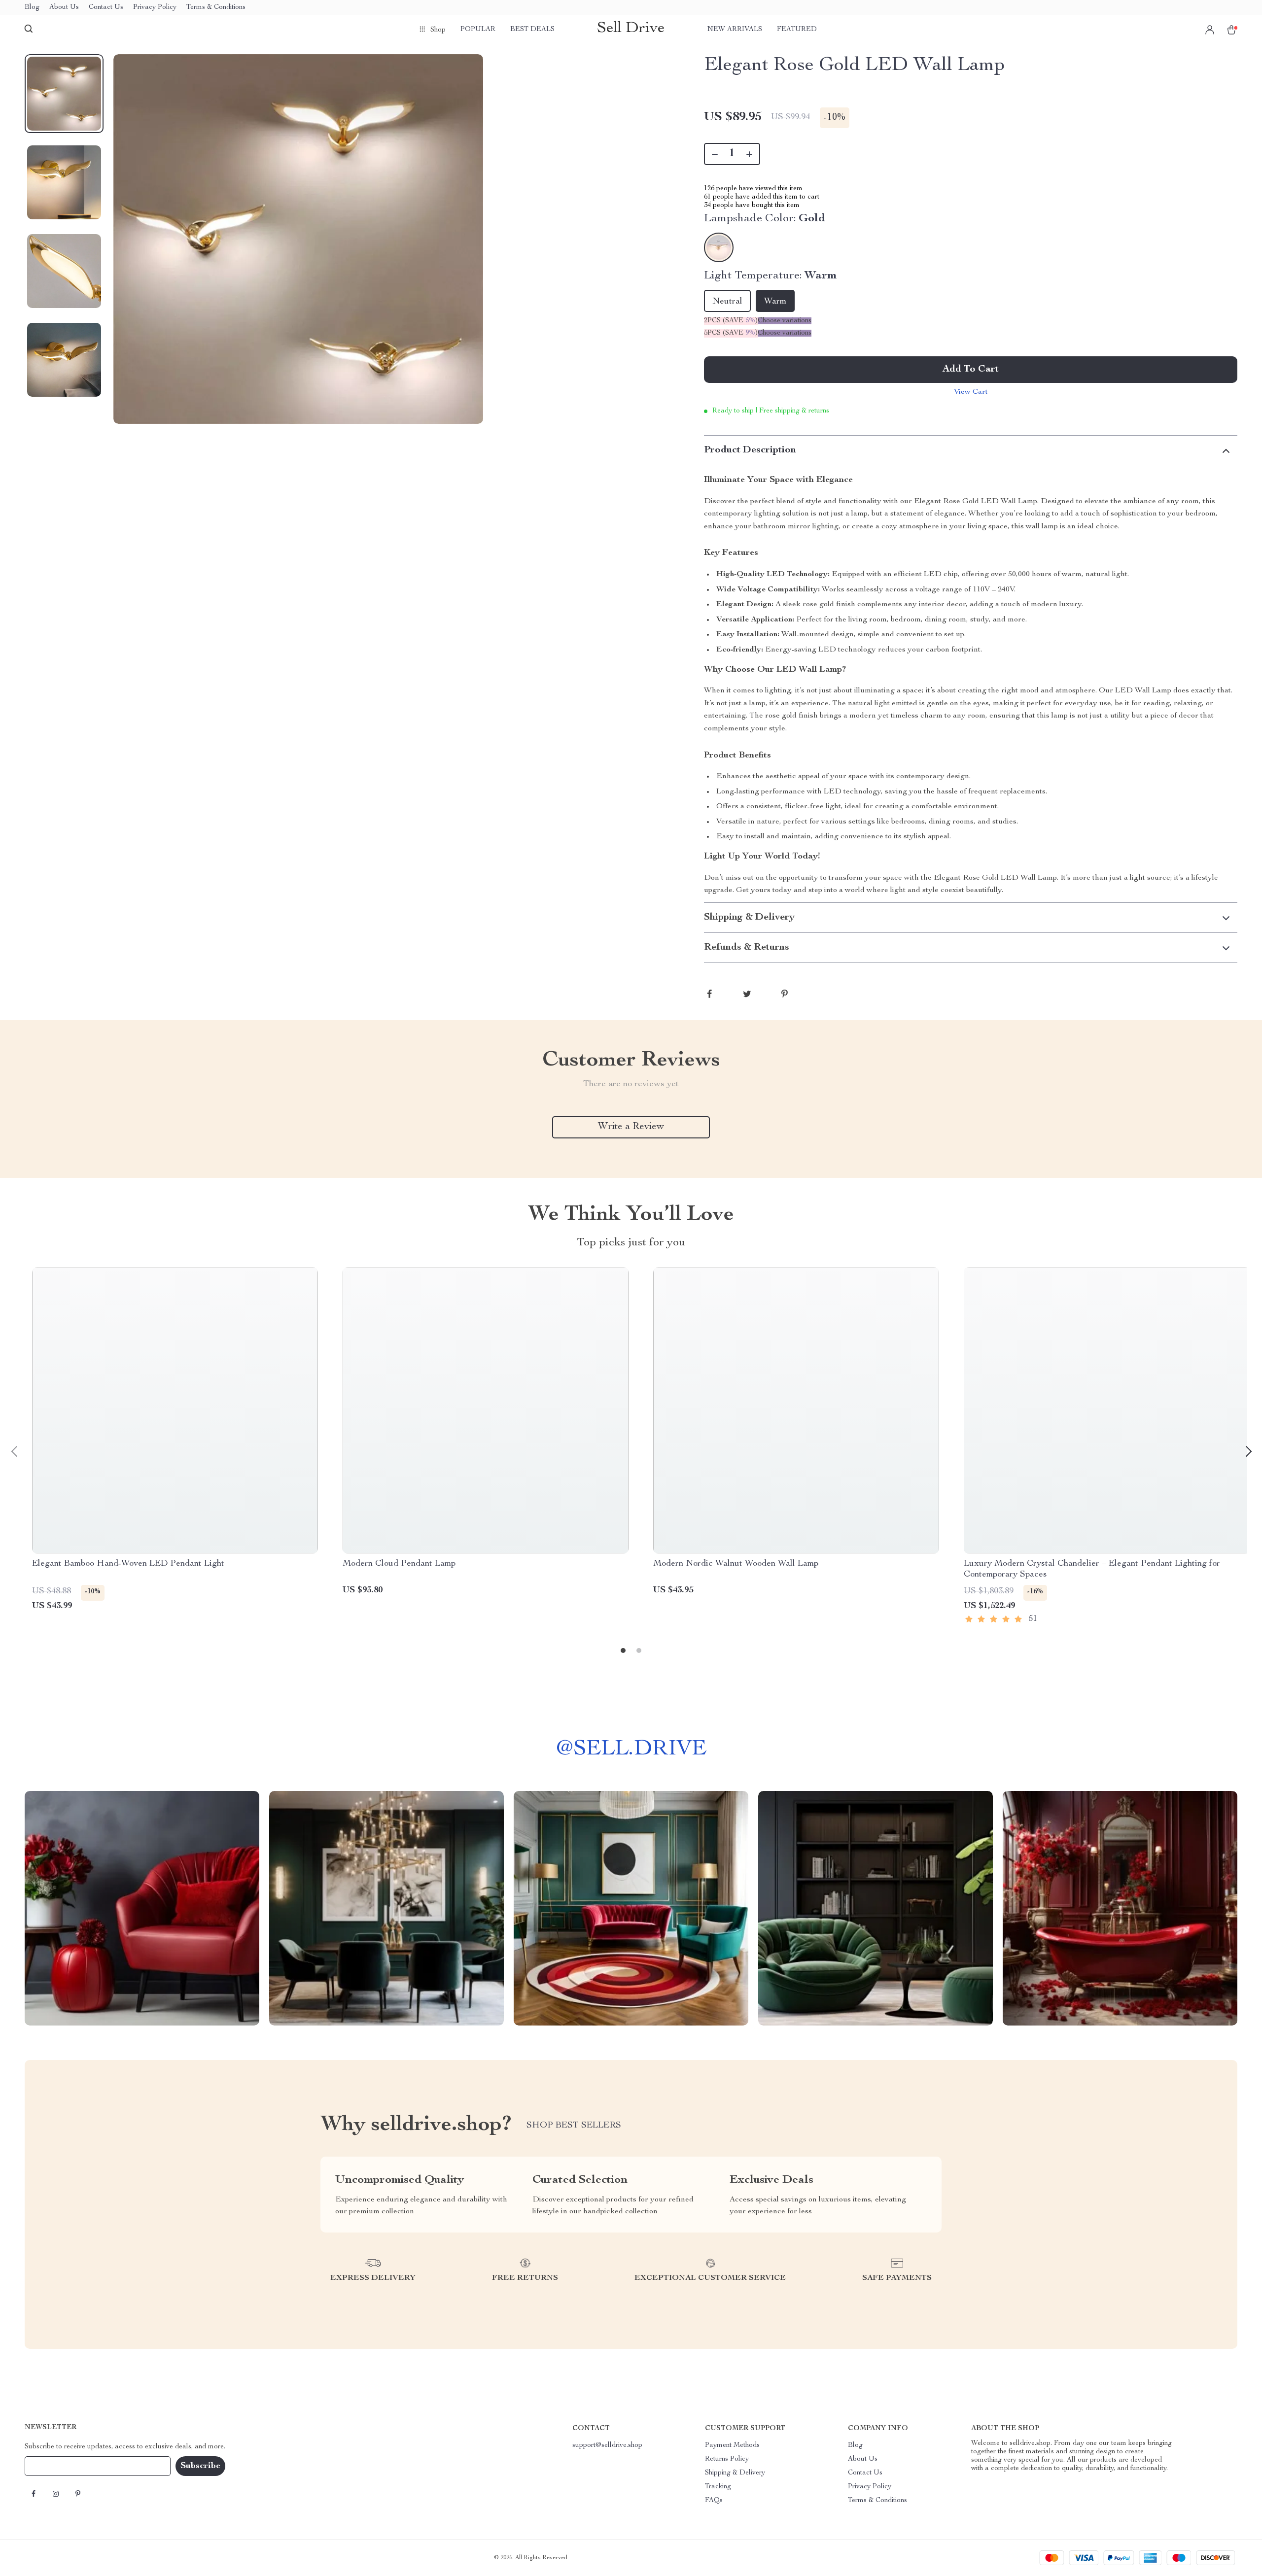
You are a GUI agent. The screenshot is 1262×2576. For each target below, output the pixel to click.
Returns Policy (727, 2459)
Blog (32, 7)
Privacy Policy (155, 7)
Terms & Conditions (216, 7)
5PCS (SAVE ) (731, 333)
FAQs (714, 2501)
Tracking (718, 2487)
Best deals (532, 30)
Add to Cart (971, 370)
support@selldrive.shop (607, 2445)
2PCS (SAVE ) (731, 321)
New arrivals (735, 30)
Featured (797, 30)
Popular (478, 30)
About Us (64, 7)
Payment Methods (732, 2445)
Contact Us (106, 7)
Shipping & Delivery (735, 2473)
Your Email (51, 2466)
